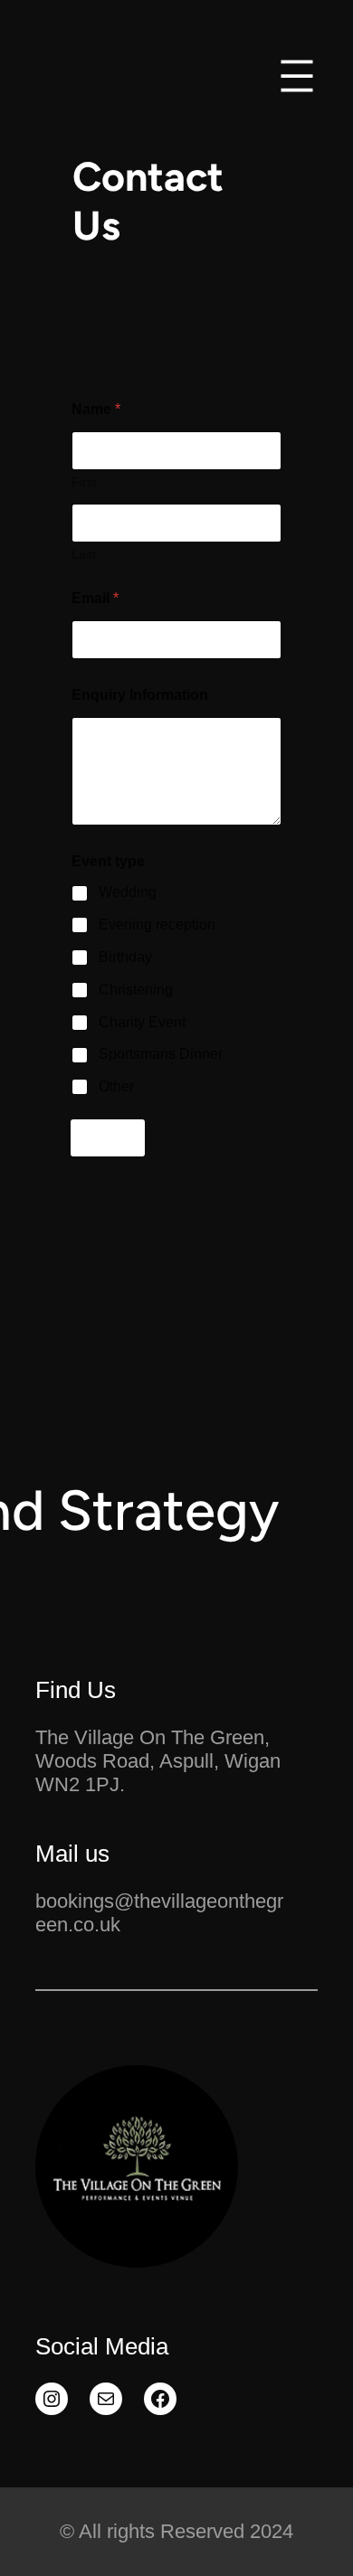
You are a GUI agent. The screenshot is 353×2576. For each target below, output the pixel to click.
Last (84, 554)
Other (116, 1086)
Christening (136, 990)
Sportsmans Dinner (161, 1054)
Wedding (128, 892)
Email (95, 598)
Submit (108, 1138)
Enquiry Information (140, 695)
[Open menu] (297, 76)
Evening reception (157, 925)
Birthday (125, 957)
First (84, 482)
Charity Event (142, 1022)
